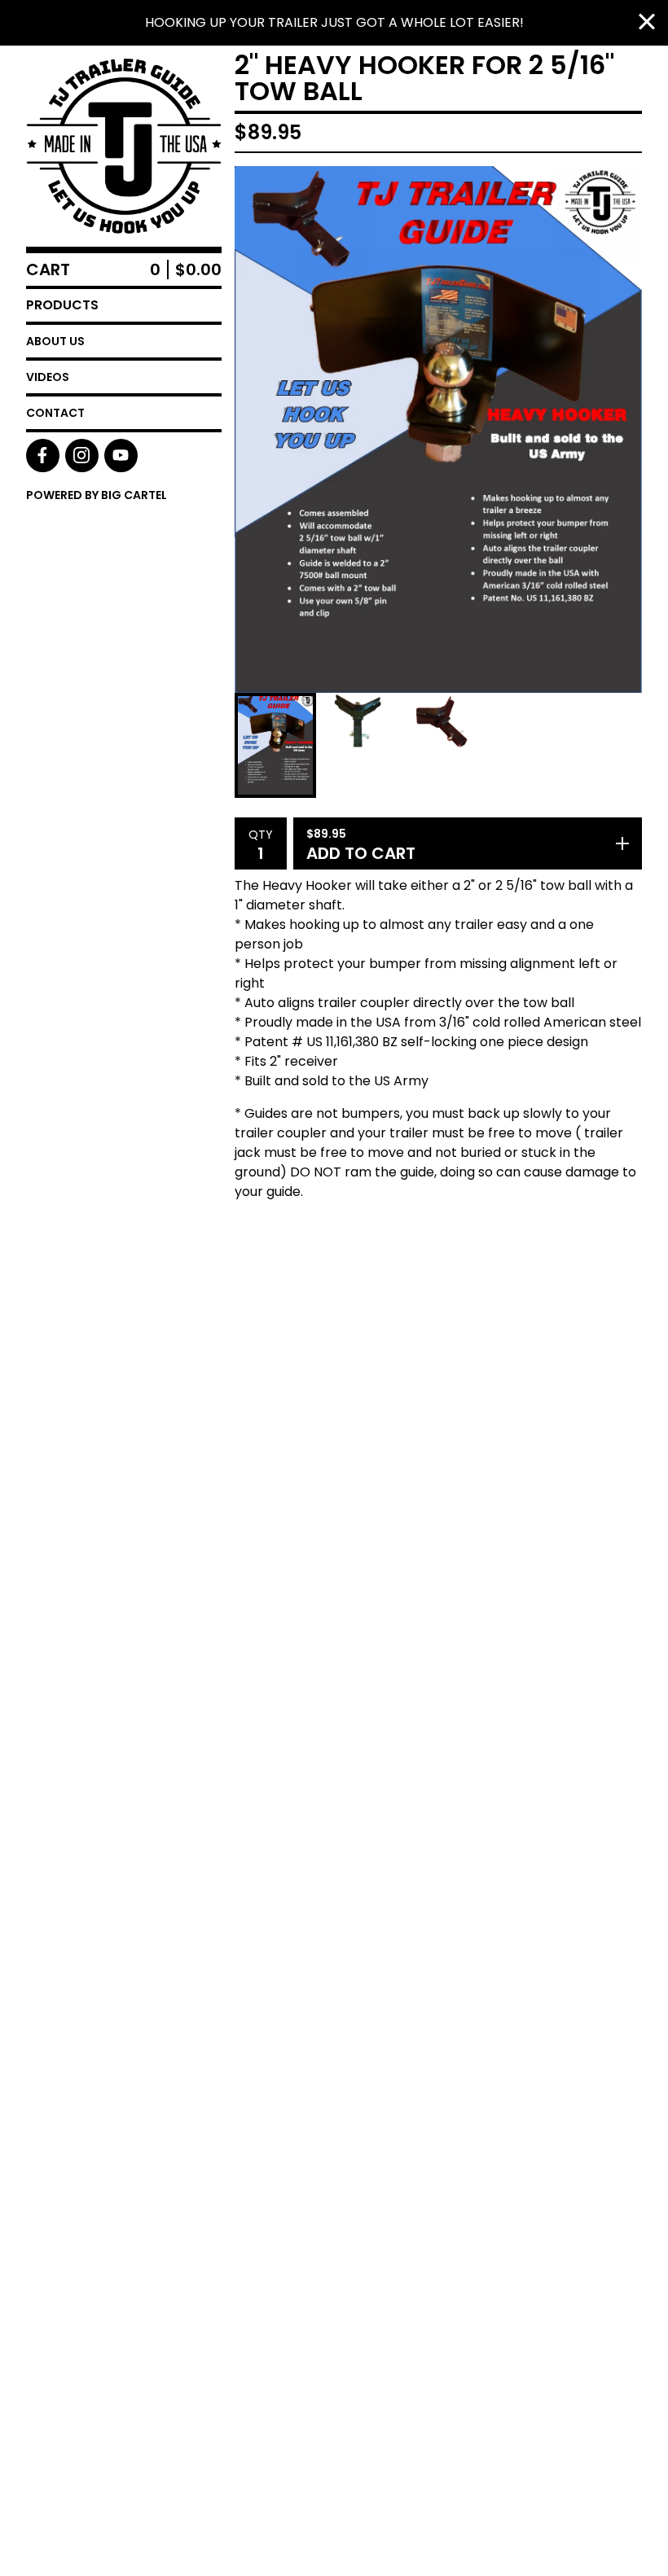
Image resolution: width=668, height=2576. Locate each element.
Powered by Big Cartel (97, 495)
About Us (55, 341)
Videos (48, 377)
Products (62, 305)
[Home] (124, 146)
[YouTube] (121, 456)
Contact (55, 413)
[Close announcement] (647, 23)
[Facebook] (43, 456)
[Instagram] (82, 456)
